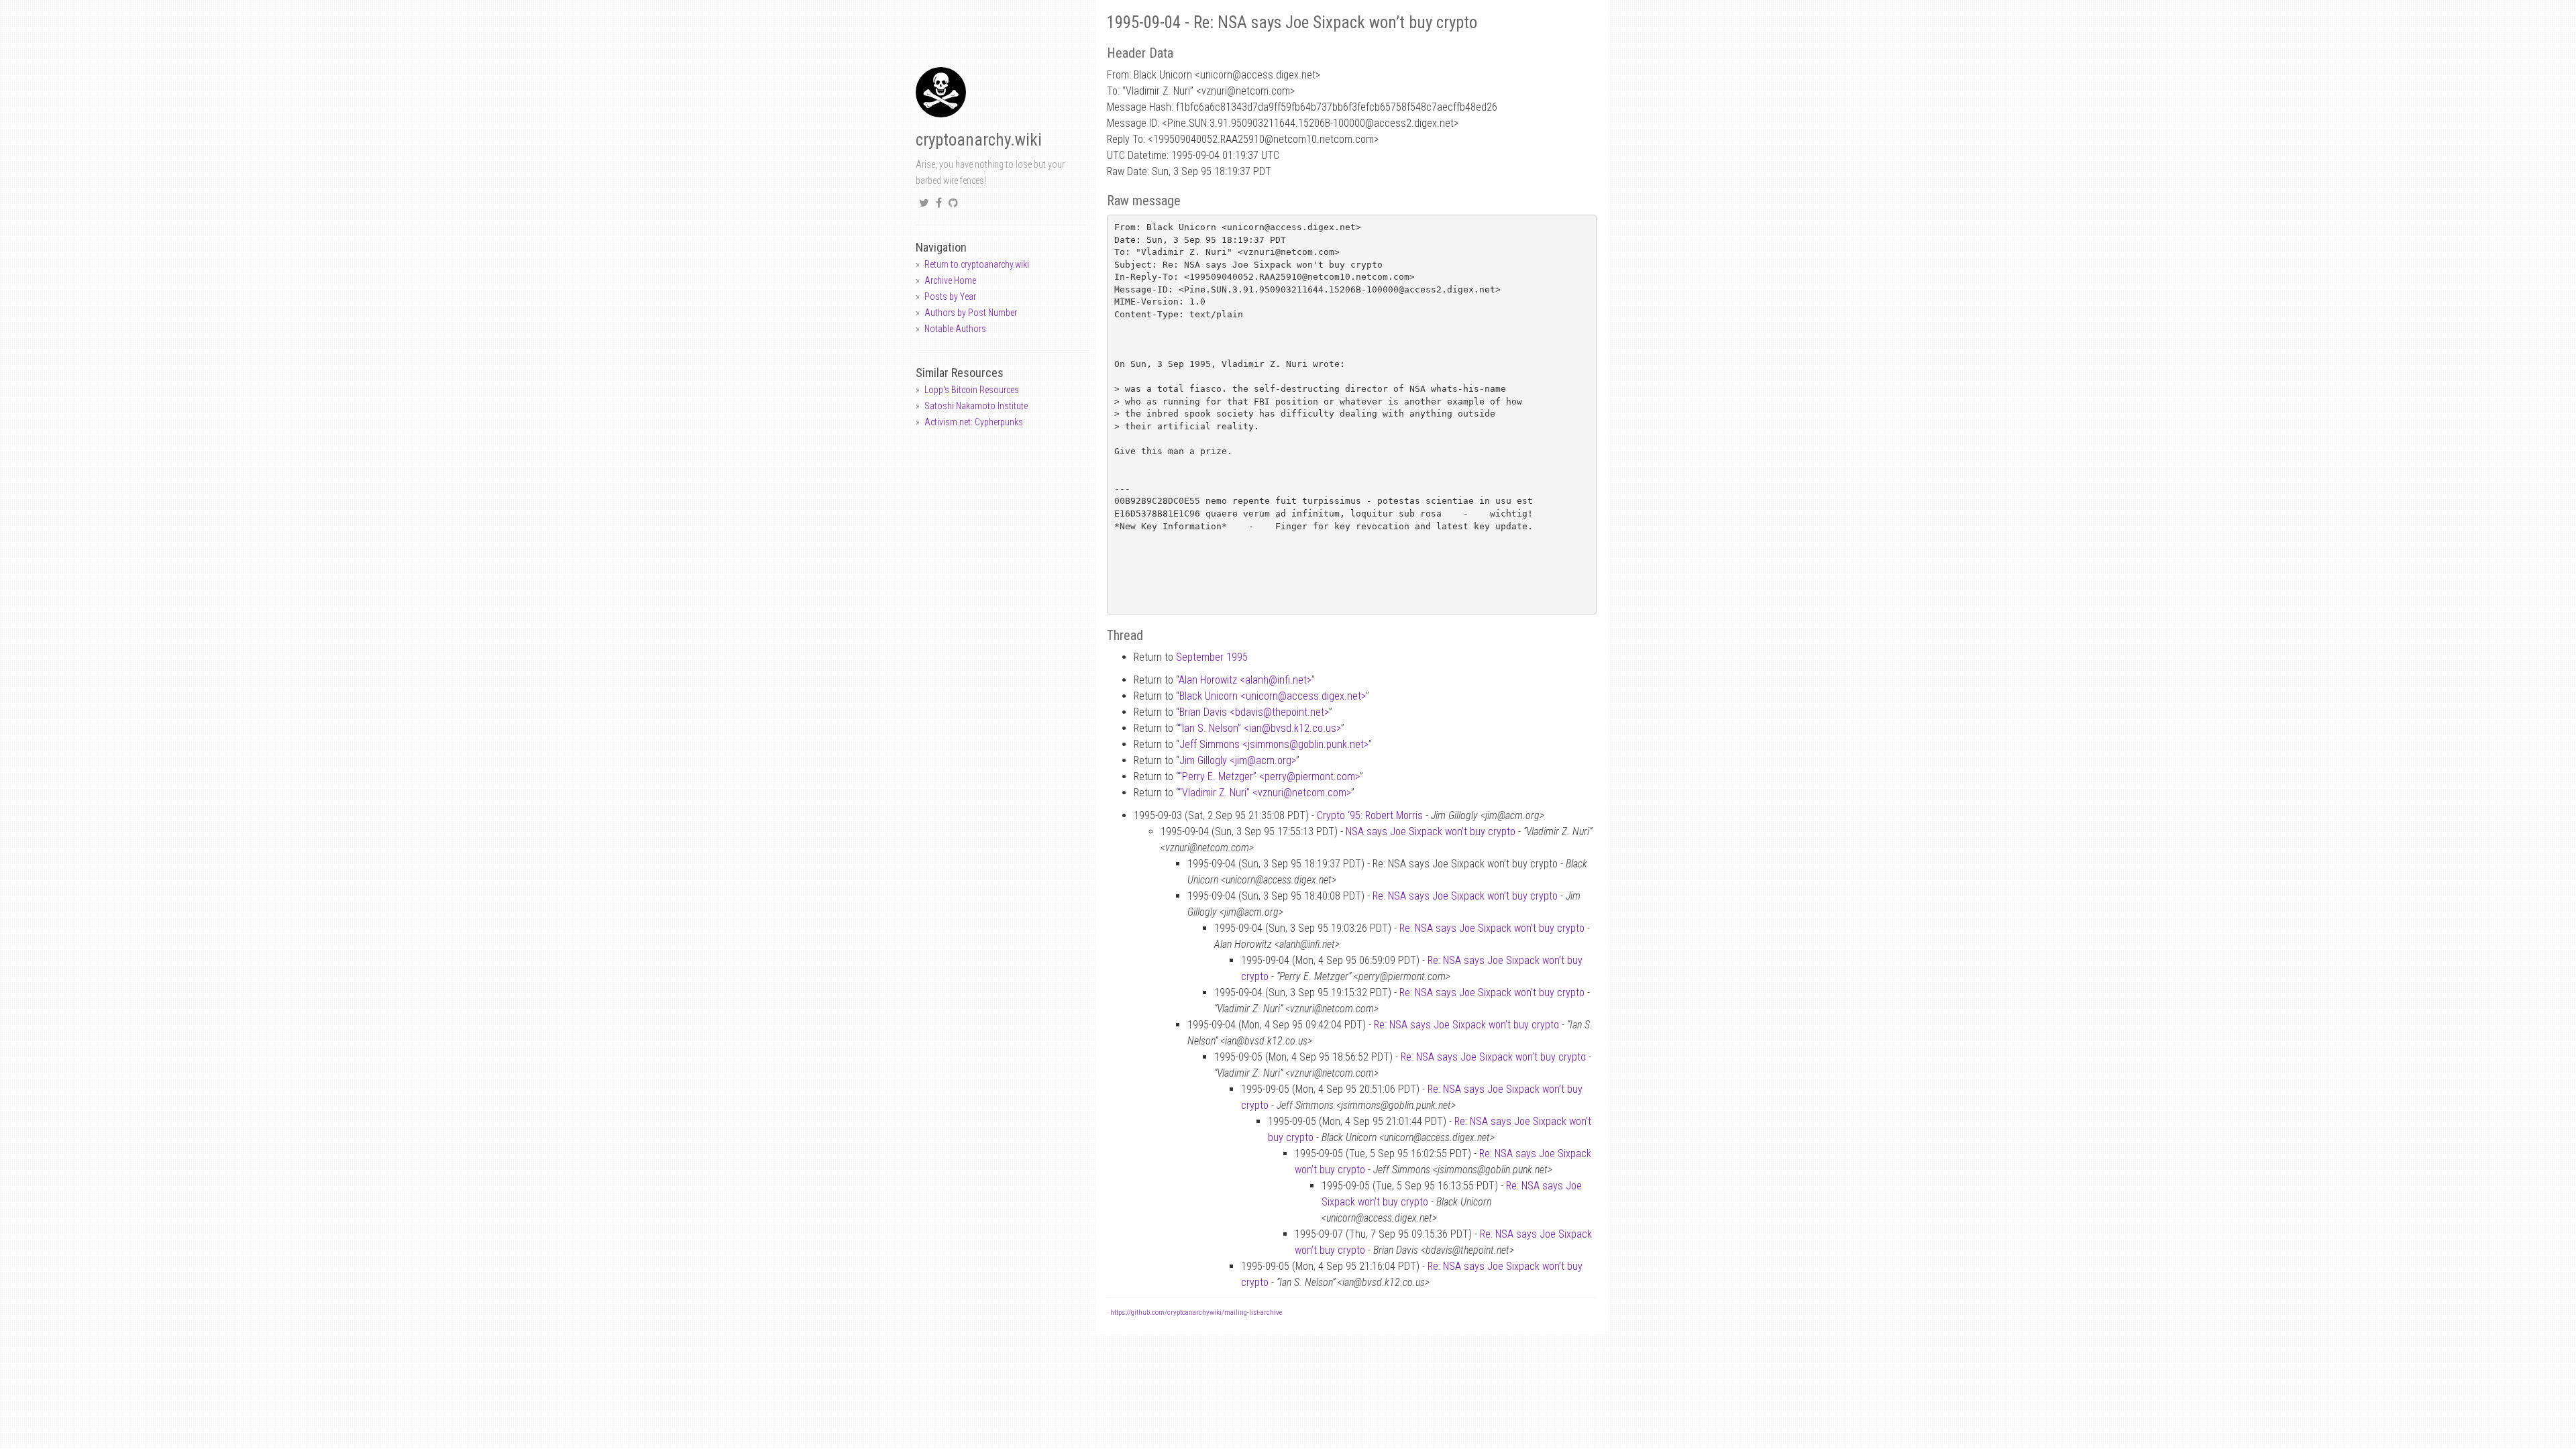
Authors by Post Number (971, 313)
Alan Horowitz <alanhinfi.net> (1245, 680)
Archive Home (950, 280)
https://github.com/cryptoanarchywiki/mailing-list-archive (1196, 1312)
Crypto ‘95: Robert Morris (1370, 815)
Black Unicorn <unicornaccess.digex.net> (1273, 696)
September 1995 (1212, 657)
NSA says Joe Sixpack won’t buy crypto (1431, 831)
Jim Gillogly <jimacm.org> (1238, 760)
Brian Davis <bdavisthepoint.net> (1254, 712)
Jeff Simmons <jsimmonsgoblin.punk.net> (1274, 744)
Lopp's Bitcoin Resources (972, 390)
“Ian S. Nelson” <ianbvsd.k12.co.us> (1260, 728)
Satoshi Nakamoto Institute (976, 406)
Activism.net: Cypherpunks (974, 422)
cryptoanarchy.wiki (979, 140)
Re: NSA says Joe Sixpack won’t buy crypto (1465, 896)
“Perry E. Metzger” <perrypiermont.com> (1269, 776)
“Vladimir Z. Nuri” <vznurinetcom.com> (1265, 793)
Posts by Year (950, 297)
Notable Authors (955, 329)
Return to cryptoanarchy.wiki (977, 264)
